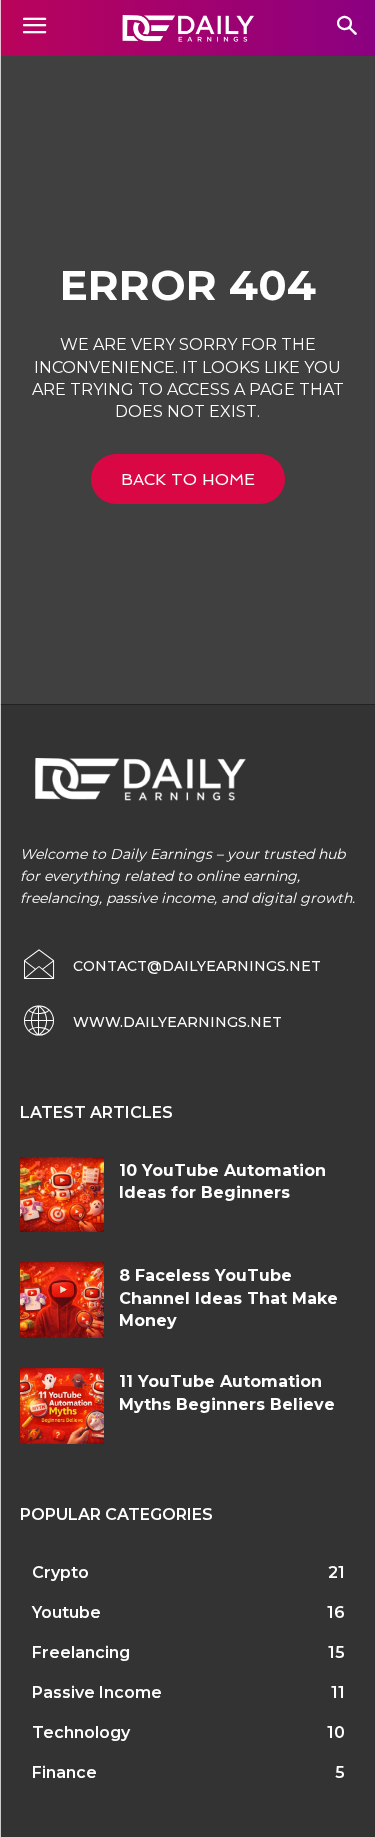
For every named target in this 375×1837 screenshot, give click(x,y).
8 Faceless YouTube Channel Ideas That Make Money (228, 1298)
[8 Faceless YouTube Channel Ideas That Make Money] (62, 1299)
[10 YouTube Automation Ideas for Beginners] (62, 1194)
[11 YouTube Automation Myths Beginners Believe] (62, 1405)
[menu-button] (34, 28)
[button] (346, 27)
